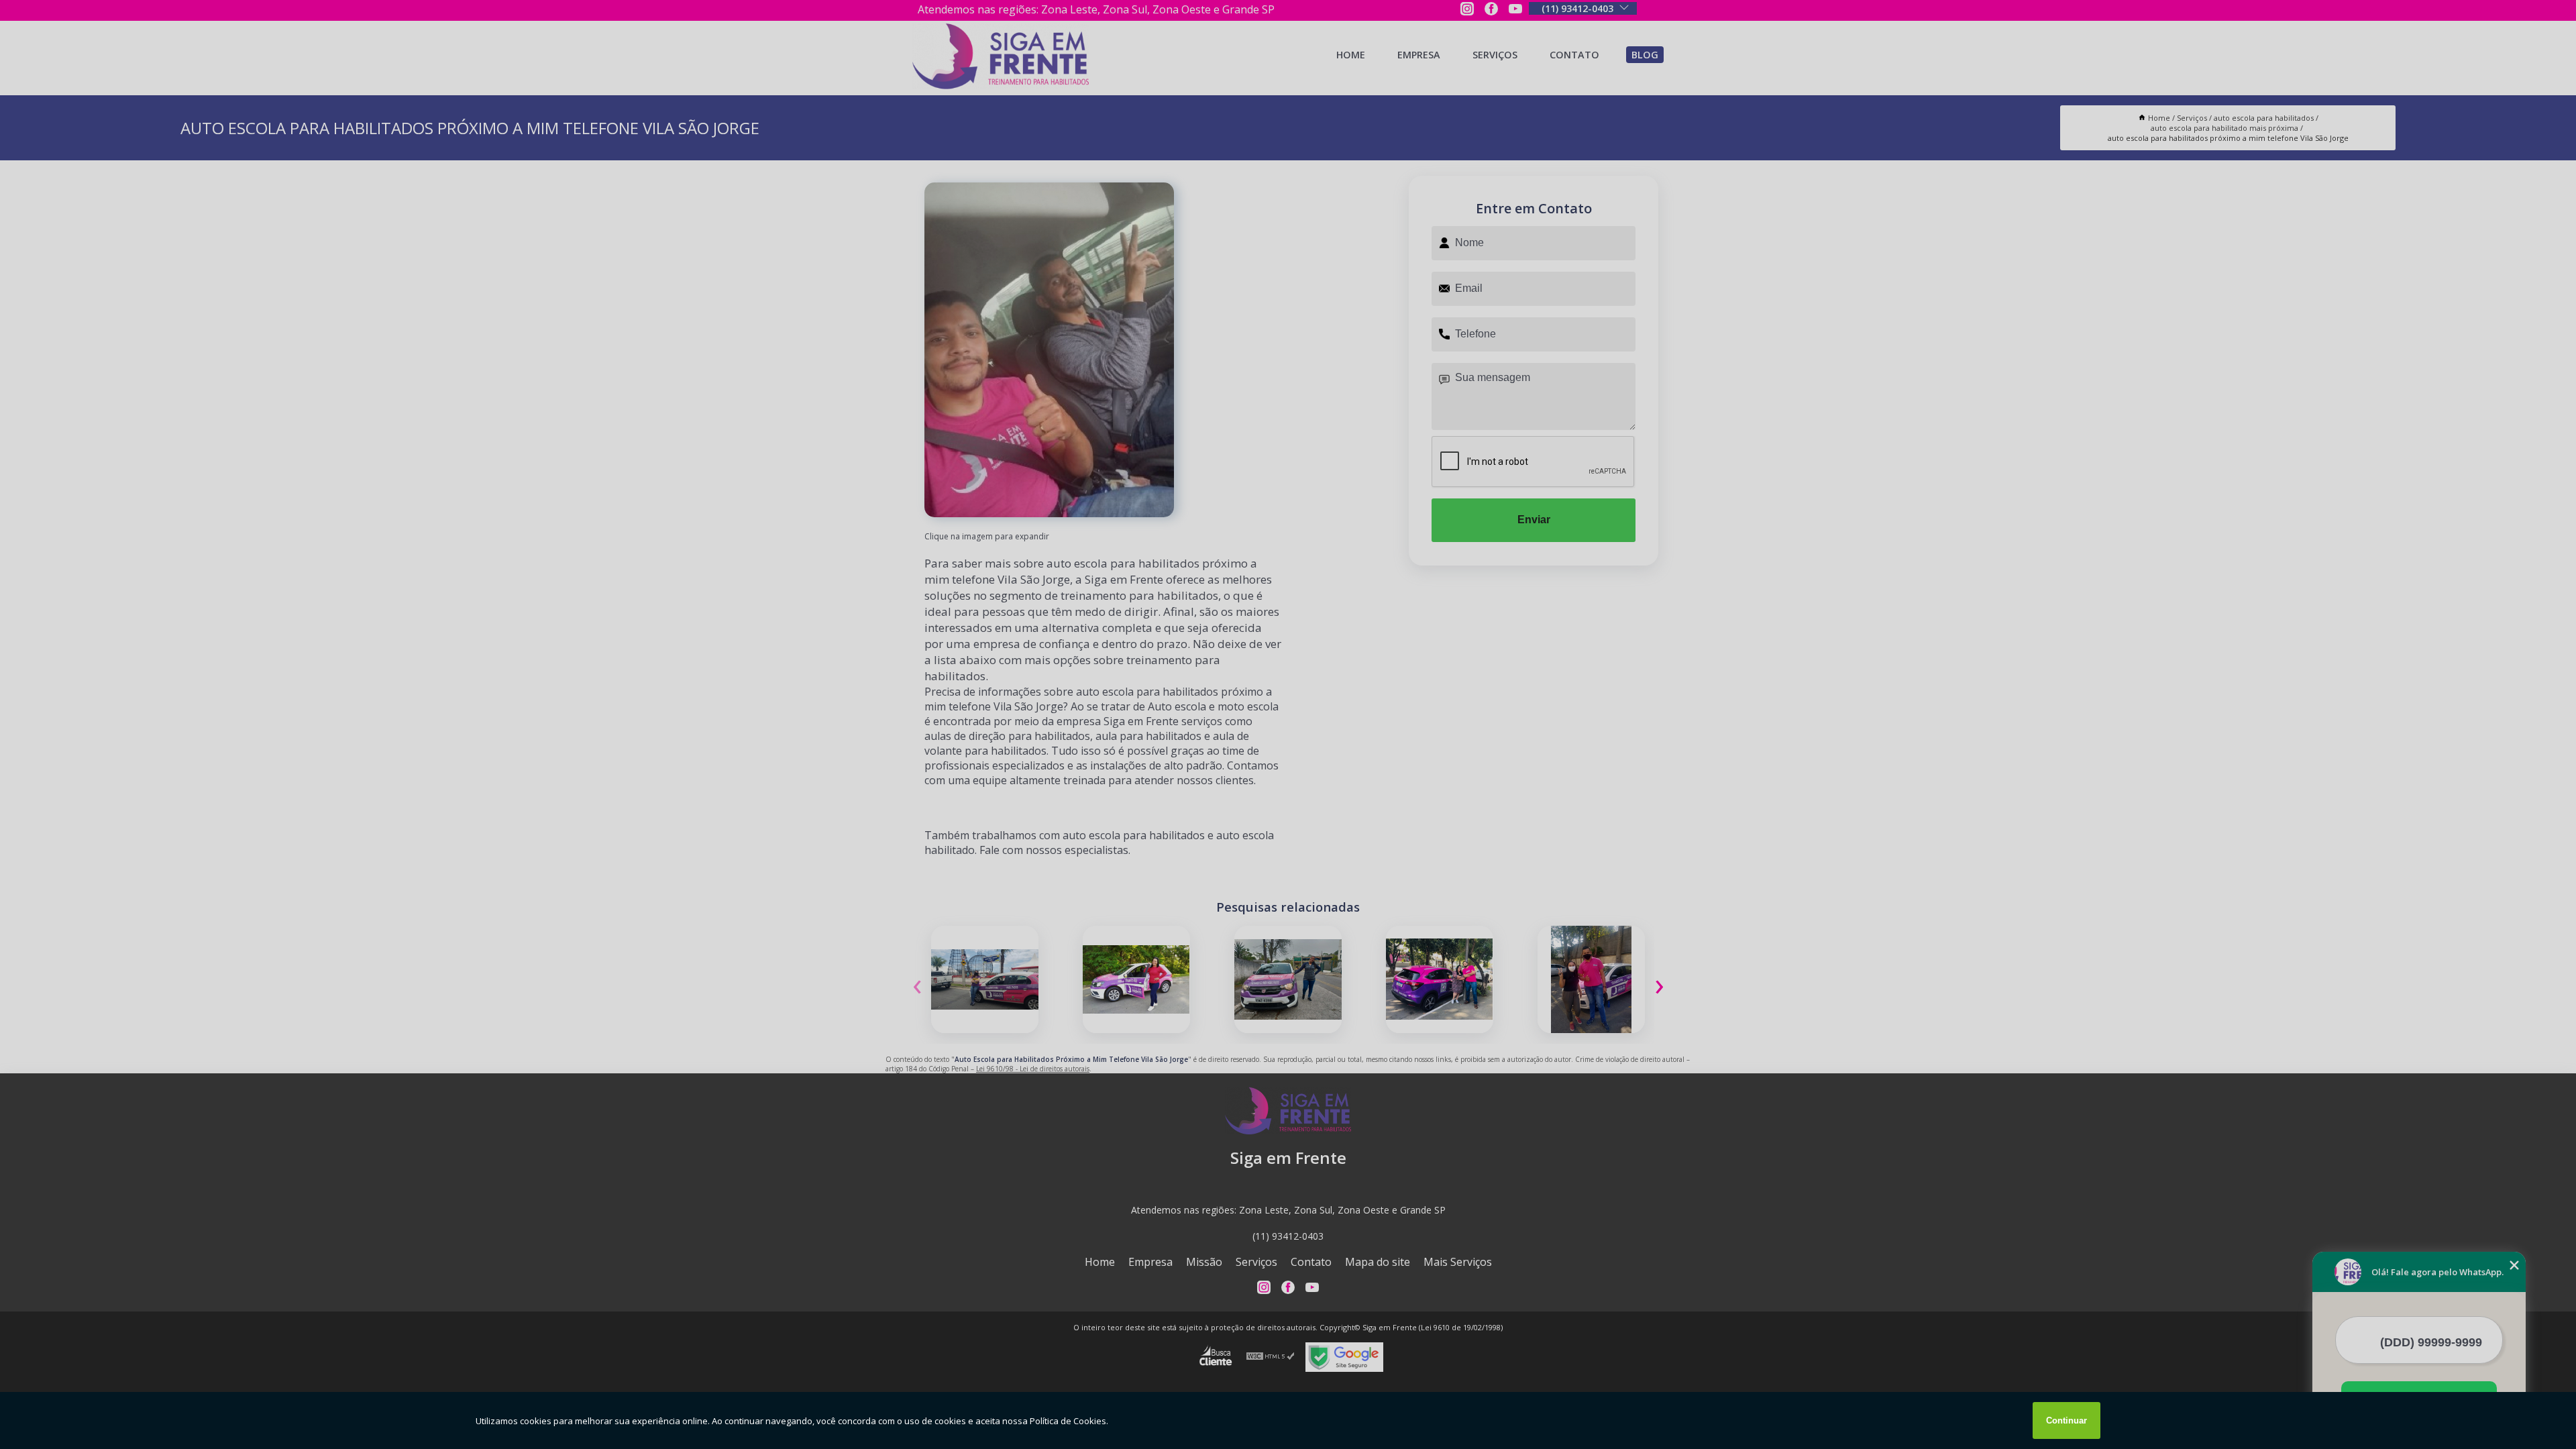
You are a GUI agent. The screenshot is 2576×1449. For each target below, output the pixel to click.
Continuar (2067, 1420)
